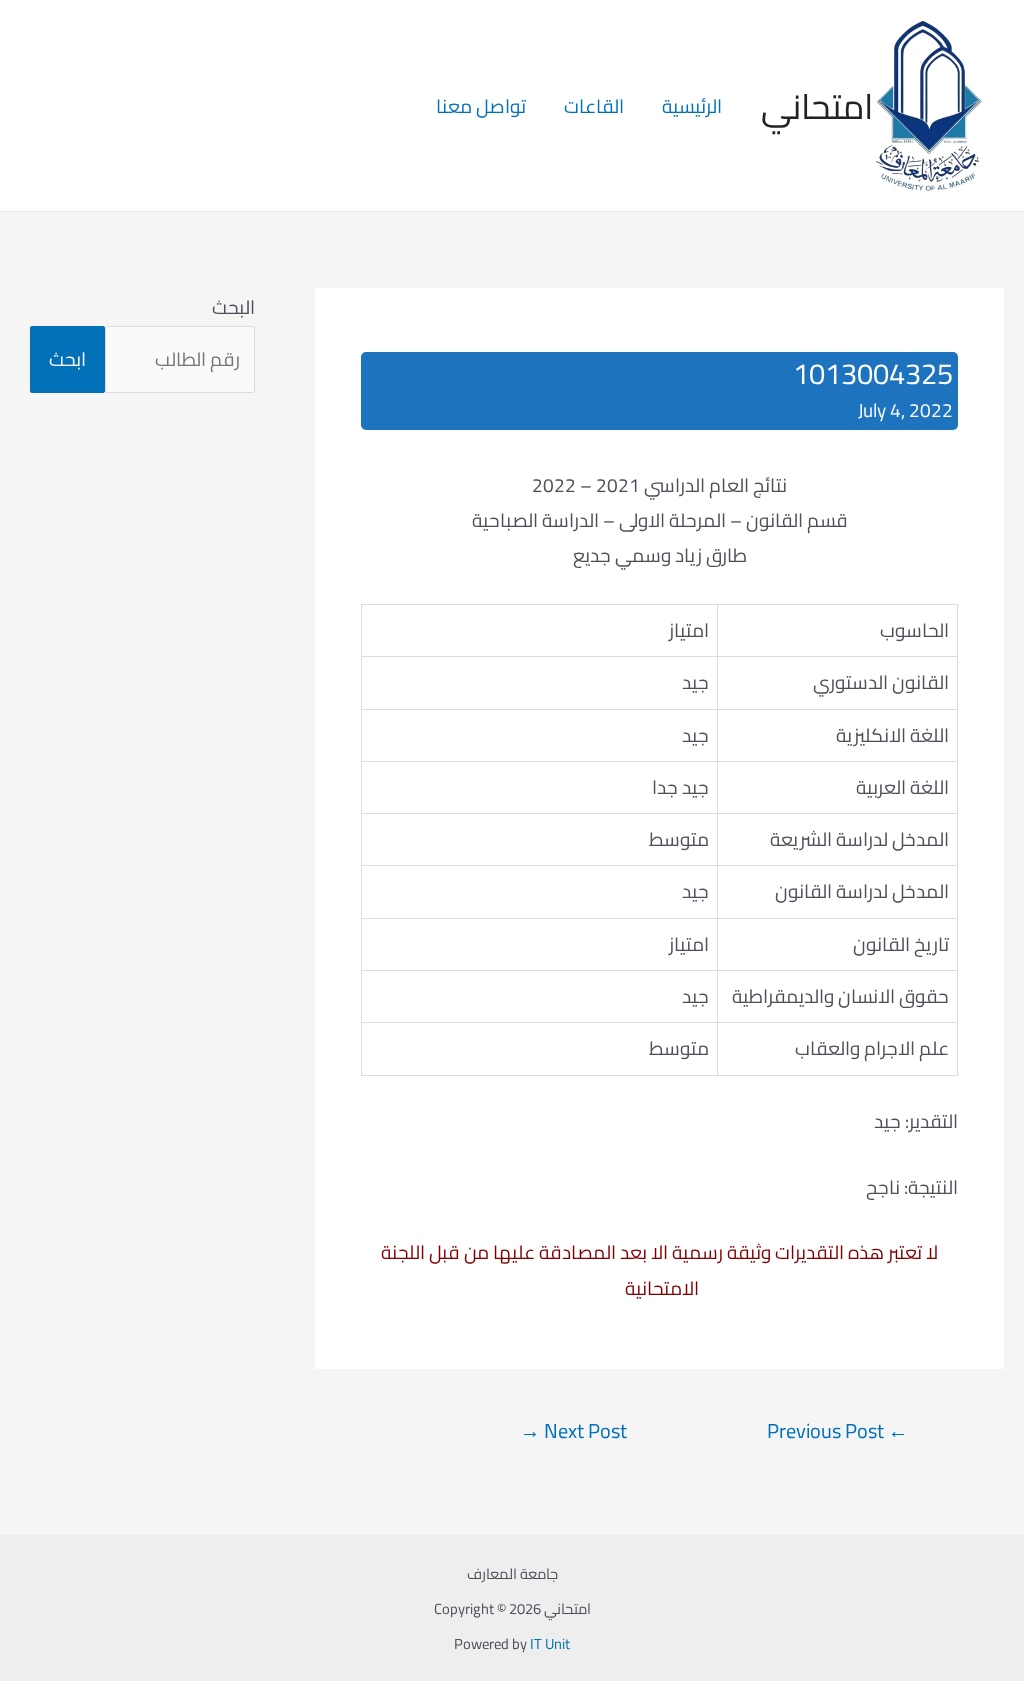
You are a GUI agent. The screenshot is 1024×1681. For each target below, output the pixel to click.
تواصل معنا (481, 106)
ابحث (67, 359)
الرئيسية (692, 106)
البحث (233, 307)
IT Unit (550, 1643)
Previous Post (837, 1431)
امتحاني (817, 106)
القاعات (594, 106)
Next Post (573, 1431)
